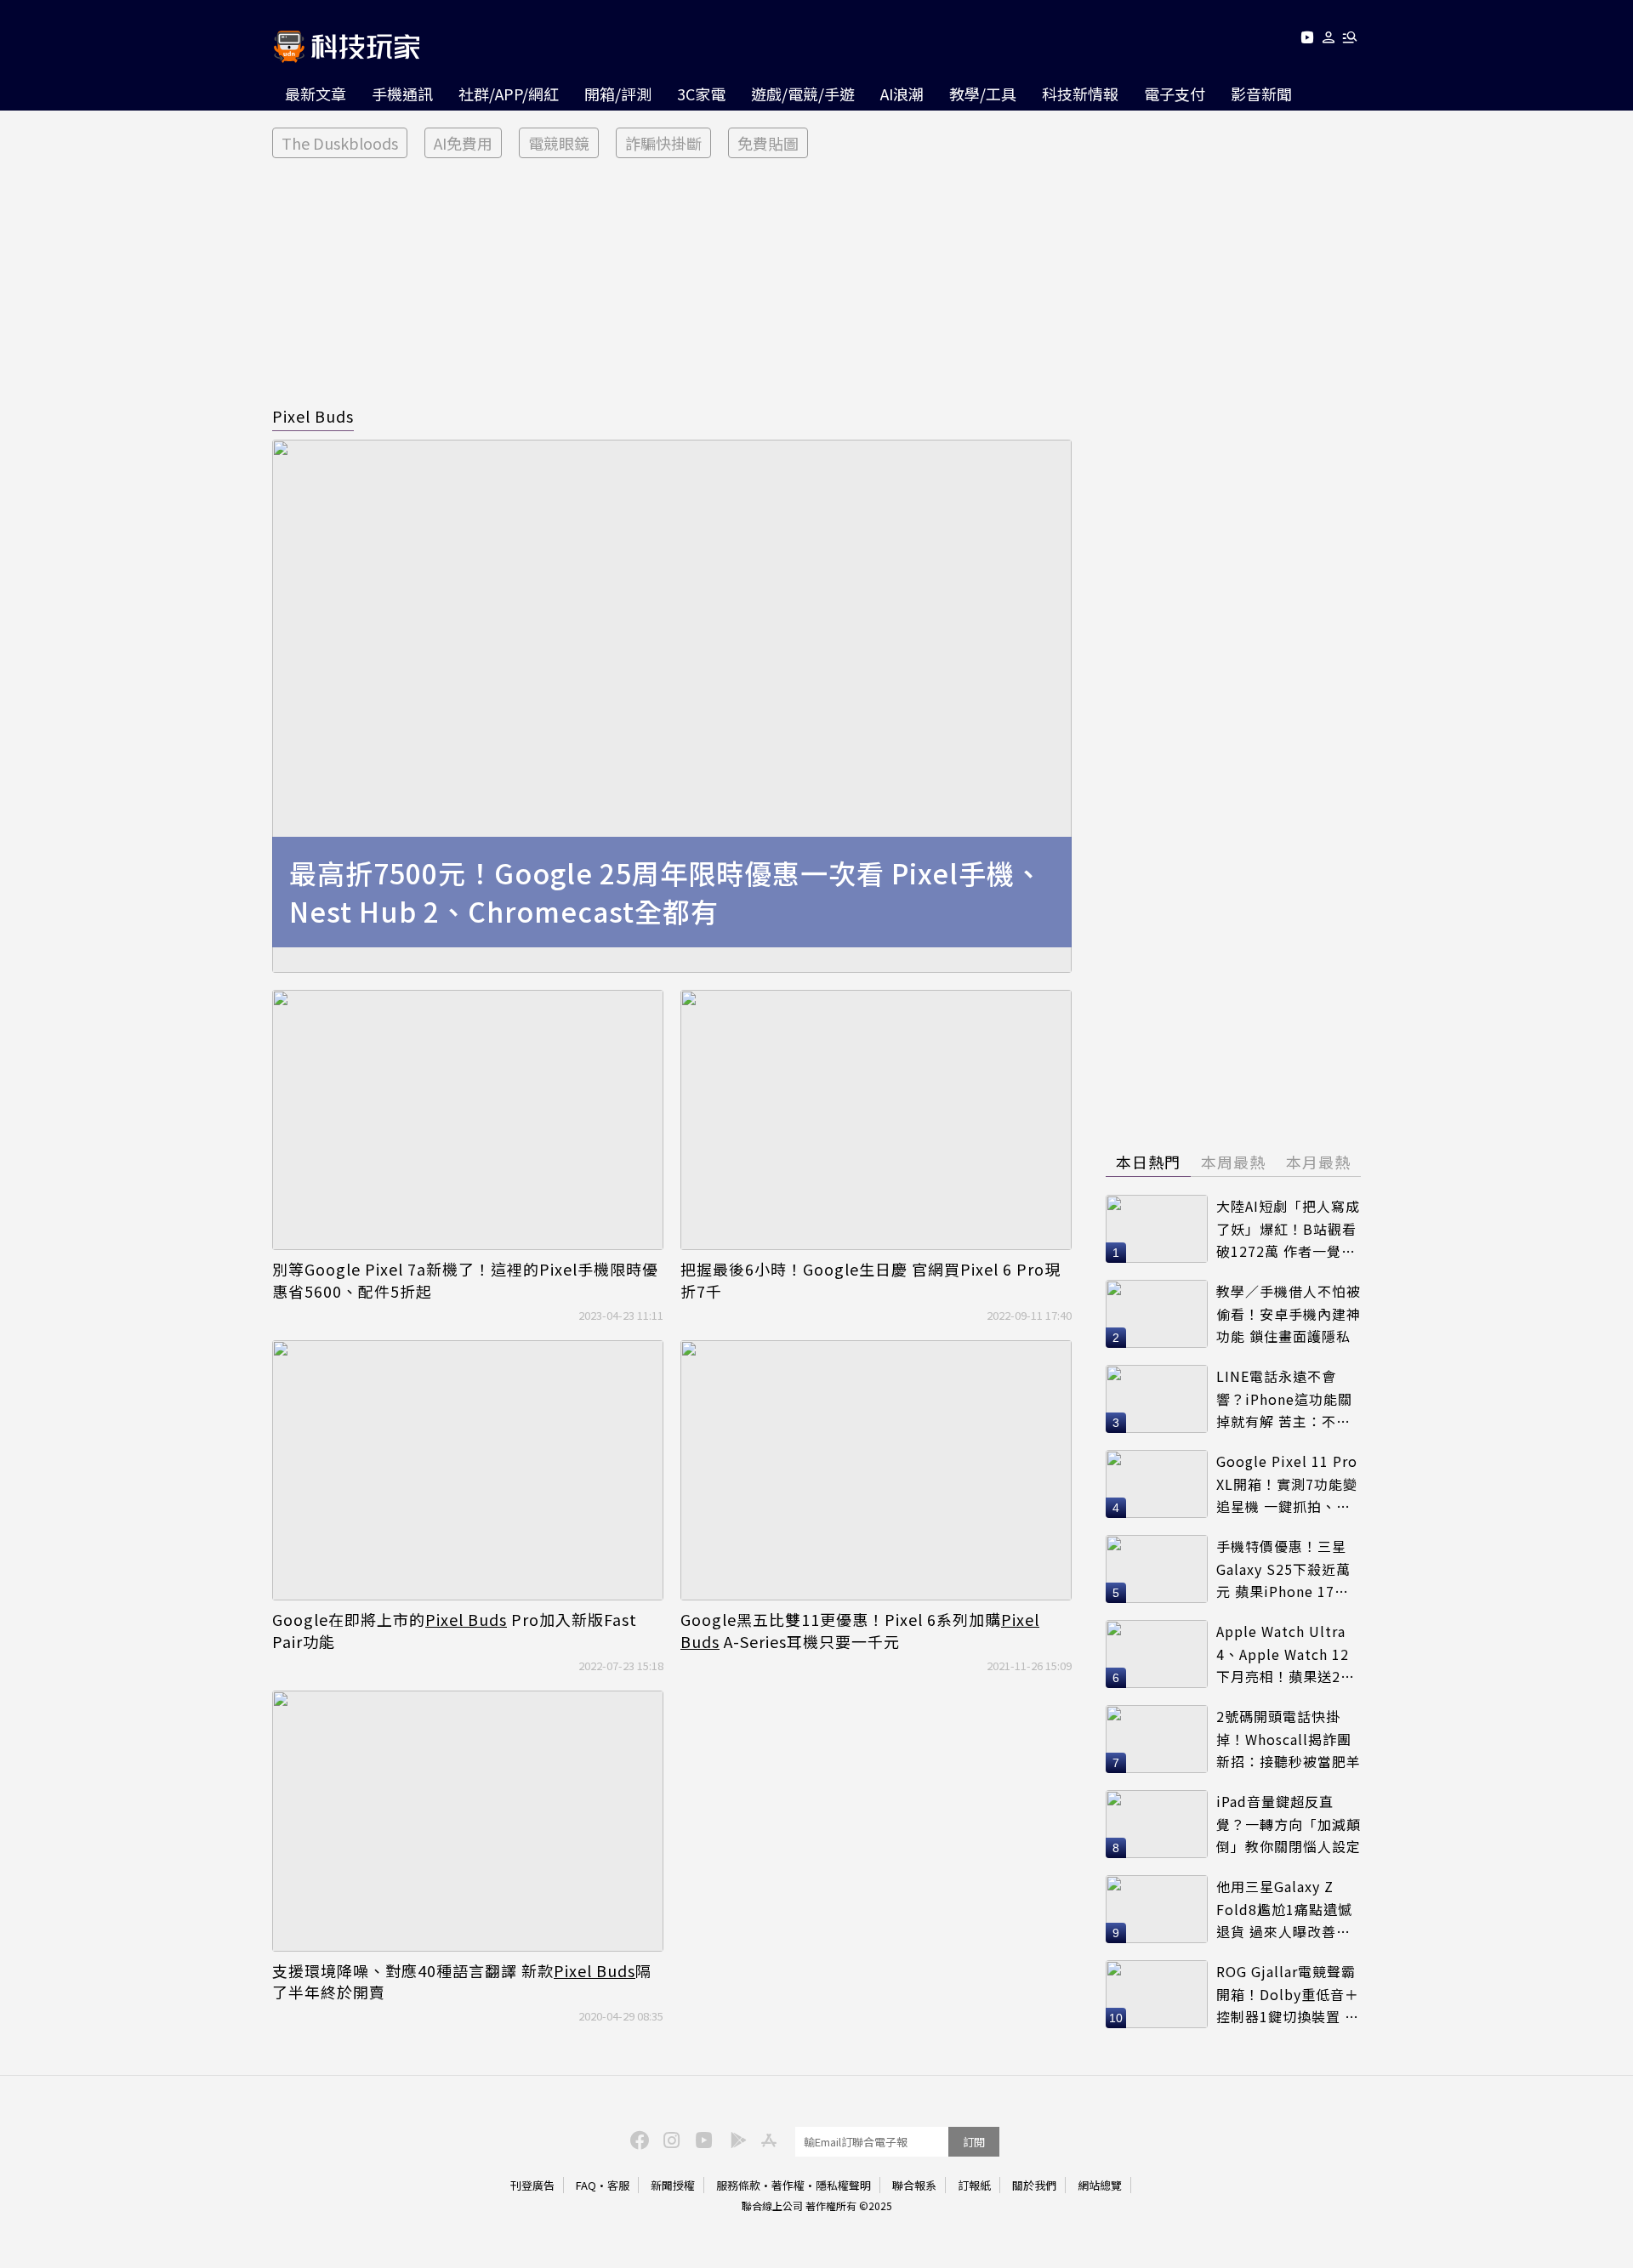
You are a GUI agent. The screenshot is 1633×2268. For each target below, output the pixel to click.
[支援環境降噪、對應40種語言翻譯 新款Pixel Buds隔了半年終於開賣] (468, 1821)
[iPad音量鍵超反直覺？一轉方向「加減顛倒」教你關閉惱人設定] (1157, 1824)
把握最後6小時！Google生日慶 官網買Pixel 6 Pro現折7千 (871, 1280)
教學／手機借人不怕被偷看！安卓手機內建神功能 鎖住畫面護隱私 (1289, 1313)
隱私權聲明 (843, 2185)
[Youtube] (1307, 40)
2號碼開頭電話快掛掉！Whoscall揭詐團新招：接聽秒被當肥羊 (1289, 1739)
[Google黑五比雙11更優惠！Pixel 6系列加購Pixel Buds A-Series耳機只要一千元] (876, 1471)
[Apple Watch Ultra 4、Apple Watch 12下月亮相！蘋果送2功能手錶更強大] (1157, 1654)
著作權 (788, 2185)
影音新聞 (1261, 94)
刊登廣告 (532, 2185)
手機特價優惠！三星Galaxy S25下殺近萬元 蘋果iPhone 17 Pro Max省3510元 (1283, 1569)
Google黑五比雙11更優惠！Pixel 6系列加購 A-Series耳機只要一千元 (860, 1630)
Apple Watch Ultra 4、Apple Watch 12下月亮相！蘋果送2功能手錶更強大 (1286, 1654)
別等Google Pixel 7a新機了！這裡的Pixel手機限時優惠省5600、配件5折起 (465, 1280)
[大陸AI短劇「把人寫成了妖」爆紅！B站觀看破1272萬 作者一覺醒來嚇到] (1157, 1229)
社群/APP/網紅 (509, 94)
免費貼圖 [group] (768, 143)
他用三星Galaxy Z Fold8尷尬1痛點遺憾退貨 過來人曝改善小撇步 (1284, 1910)
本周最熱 (1233, 1162)
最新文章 (316, 94)
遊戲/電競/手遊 (803, 94)
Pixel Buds (313, 416)
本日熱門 (1148, 1162)
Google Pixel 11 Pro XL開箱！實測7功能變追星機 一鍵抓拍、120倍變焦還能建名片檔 (1287, 1484)
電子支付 (1175, 94)
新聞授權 (673, 2185)
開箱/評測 (618, 94)
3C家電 (701, 94)
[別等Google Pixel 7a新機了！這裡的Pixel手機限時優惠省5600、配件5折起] (468, 1120)
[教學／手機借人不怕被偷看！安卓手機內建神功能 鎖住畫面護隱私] (1157, 1314)
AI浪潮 (902, 94)
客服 (618, 2185)
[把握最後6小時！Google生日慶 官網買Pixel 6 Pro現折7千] (876, 1120)
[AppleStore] (766, 2139)
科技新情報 (1080, 94)
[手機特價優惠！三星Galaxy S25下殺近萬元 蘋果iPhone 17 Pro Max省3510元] (1157, 1569)
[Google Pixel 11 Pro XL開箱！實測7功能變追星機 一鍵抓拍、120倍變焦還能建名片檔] (1157, 1484)
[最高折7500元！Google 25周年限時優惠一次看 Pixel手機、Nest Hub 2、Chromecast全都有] (672, 706)
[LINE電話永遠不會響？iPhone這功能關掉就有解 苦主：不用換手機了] (1157, 1399)
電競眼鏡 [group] (559, 143)
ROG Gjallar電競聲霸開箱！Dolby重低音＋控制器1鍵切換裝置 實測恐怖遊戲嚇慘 (1288, 1995)
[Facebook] (637, 2139)
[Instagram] (669, 2139)
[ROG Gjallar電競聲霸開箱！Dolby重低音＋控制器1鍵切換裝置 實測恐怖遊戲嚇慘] (1157, 1994)
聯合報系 (914, 2185)
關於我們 (1034, 2185)
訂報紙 (974, 2185)
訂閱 (974, 2142)
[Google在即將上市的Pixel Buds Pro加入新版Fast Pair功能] (468, 1471)
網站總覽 (1100, 2185)
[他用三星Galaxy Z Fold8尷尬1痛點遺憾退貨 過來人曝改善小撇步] (1157, 1909)
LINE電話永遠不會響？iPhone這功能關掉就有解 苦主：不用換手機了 (1284, 1399)
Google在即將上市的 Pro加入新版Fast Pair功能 (455, 1630)
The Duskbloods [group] (340, 143)
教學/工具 (983, 94)
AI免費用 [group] (463, 143)
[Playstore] (734, 2139)
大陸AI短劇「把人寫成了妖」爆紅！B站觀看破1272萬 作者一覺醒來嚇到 (1288, 1229)
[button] (1329, 40)
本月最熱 (1318, 1162)
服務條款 (738, 2185)
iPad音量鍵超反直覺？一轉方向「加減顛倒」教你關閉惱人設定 (1289, 1824)
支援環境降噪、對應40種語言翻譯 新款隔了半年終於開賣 (462, 1981)
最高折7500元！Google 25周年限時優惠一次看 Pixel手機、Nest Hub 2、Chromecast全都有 (666, 892)
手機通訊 (402, 94)
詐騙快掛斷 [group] (663, 143)
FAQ (586, 2185)
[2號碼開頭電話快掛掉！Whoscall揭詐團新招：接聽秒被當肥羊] (1157, 1739)
